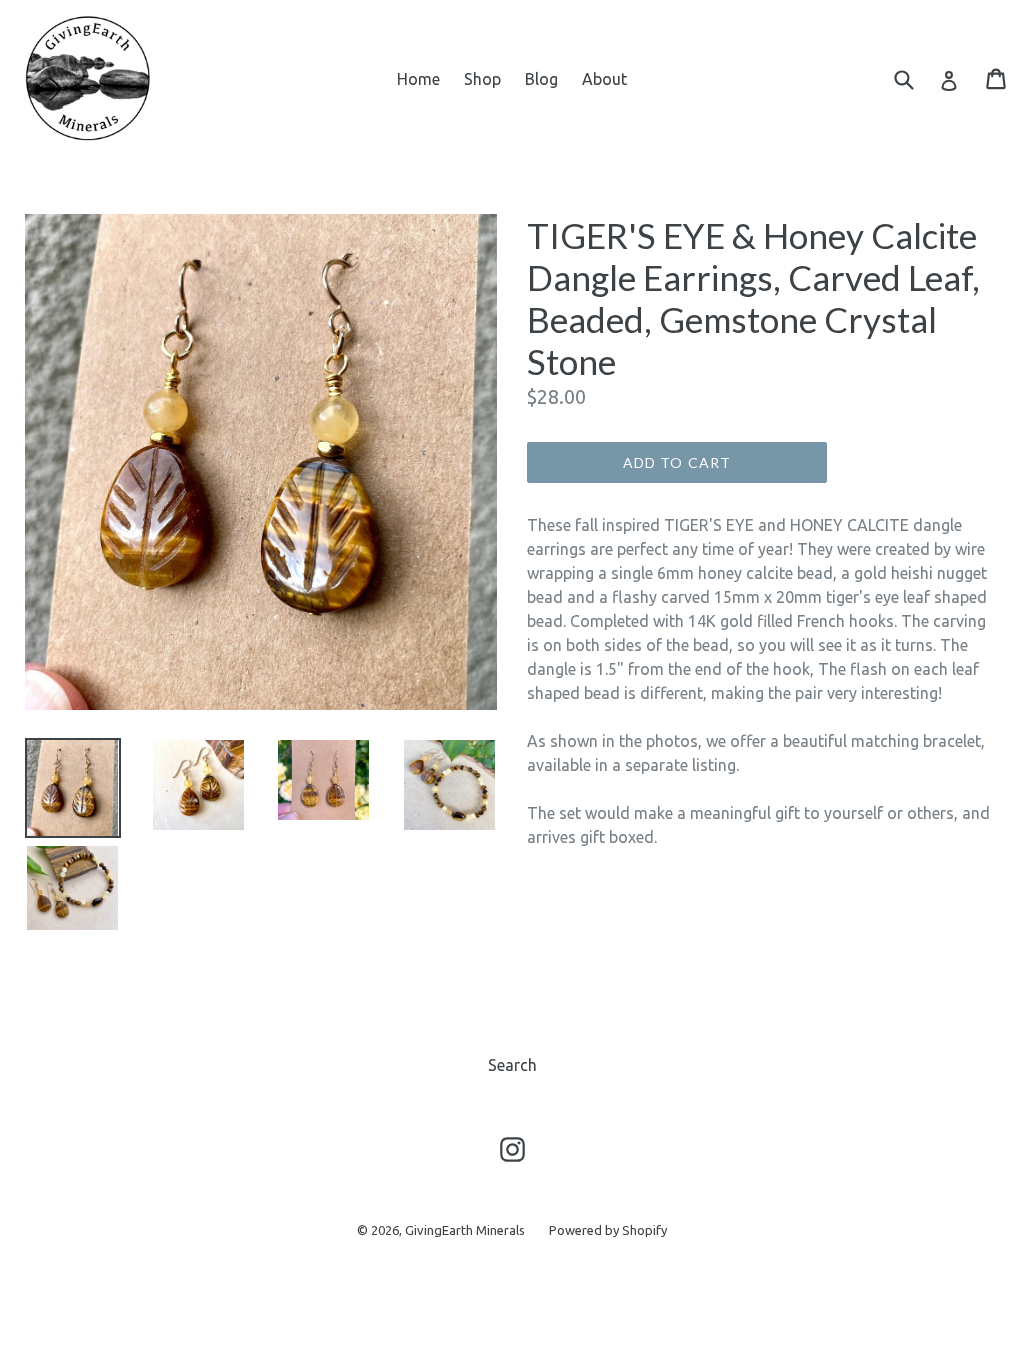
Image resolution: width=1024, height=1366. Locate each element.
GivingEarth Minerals (465, 1230)
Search (512, 1065)
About (604, 79)
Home (418, 79)
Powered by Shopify (608, 1230)
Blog (541, 79)
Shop (482, 79)
